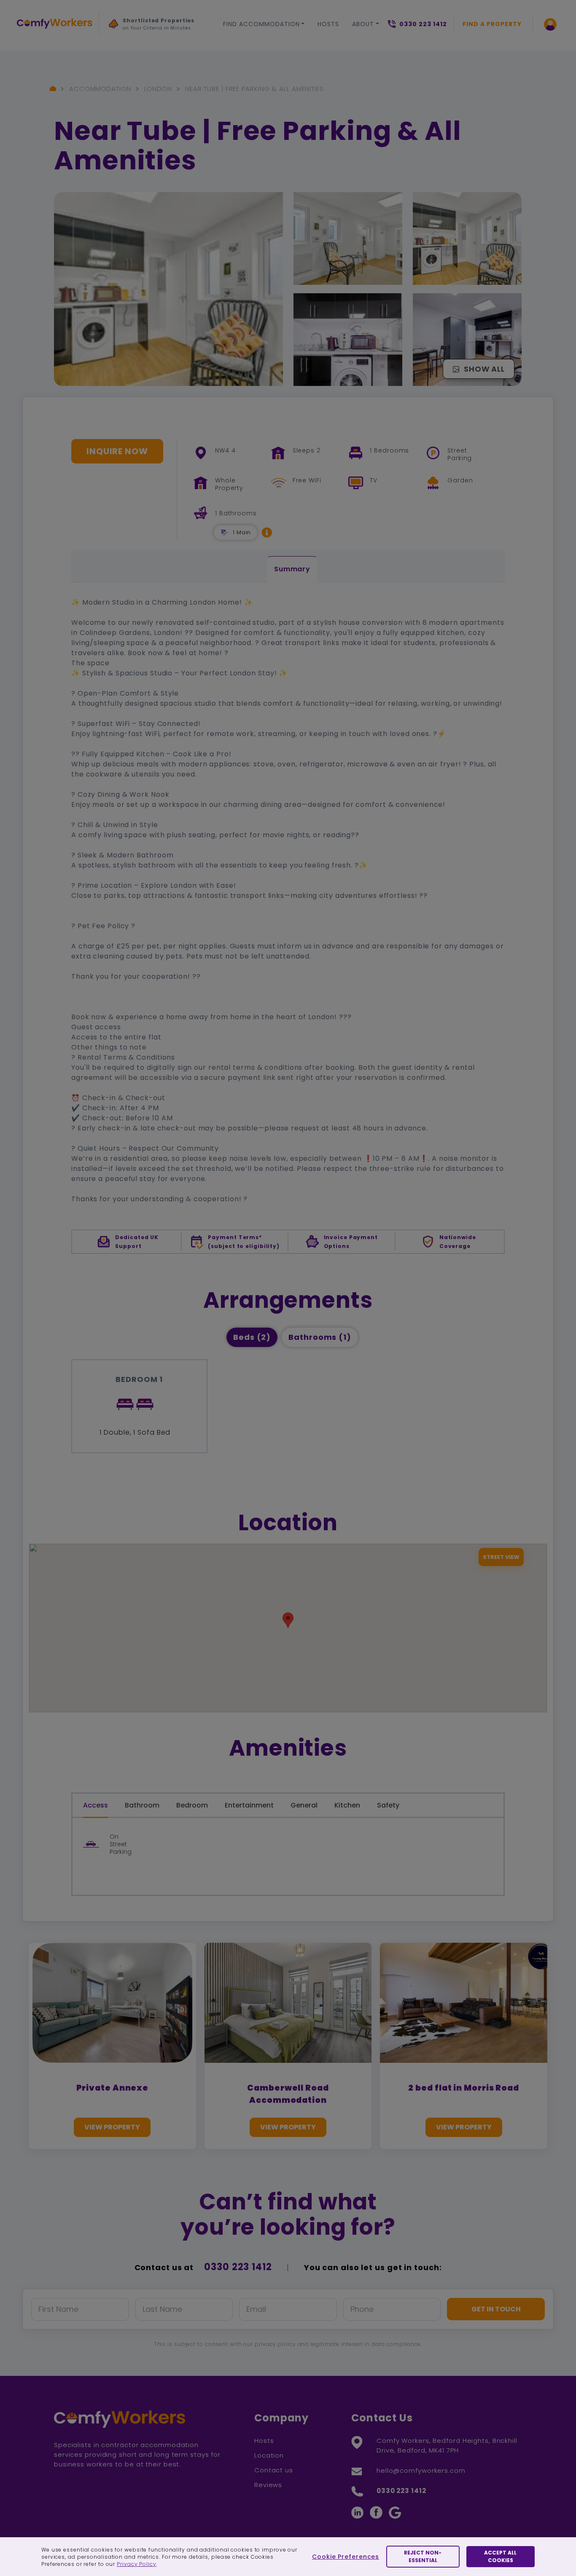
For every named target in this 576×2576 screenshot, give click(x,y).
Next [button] (117, 59)
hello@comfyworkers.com (421, 2470)
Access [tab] (96, 1805)
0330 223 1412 (238, 2267)
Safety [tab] (388, 1805)
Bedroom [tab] (192, 1805)
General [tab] (304, 1805)
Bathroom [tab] (142, 1805)
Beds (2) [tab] (252, 1337)
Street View (501, 1557)
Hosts (328, 24)
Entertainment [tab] (249, 1805)
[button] (267, 532)
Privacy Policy (137, 2564)
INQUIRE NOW (117, 451)
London (158, 89)
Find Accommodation (261, 24)
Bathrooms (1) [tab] (320, 1337)
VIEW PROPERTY (112, 2127)
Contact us (274, 2470)
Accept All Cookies (500, 2556)
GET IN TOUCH (496, 2309)
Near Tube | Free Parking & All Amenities (254, 89)
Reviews (268, 2485)
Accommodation (100, 89)
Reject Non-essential (423, 2556)
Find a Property (492, 24)
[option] (152, 27)
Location (269, 2455)
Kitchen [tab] (347, 1805)
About (363, 24)
